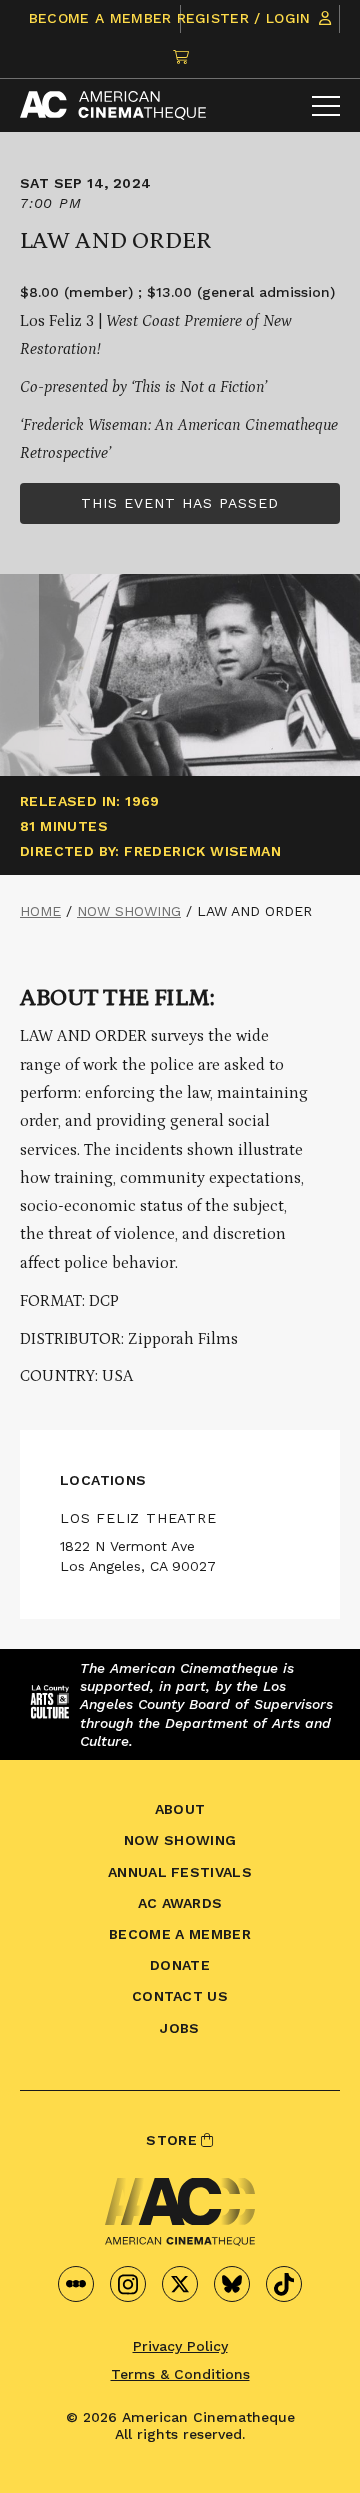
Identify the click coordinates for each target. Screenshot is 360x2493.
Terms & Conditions (180, 2374)
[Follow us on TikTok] (284, 2284)
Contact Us (180, 1996)
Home (40, 911)
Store (173, 2140)
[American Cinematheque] (113, 105)
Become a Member (100, 18)
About (180, 1809)
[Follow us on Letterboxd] (76, 2284)
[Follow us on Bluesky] (232, 2284)
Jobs (179, 2028)
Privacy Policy (180, 2346)
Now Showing (129, 911)
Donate (180, 1965)
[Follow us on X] (180, 2284)
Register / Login (246, 18)
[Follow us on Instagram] (128, 2284)
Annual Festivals (180, 1872)
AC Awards (180, 1903)
